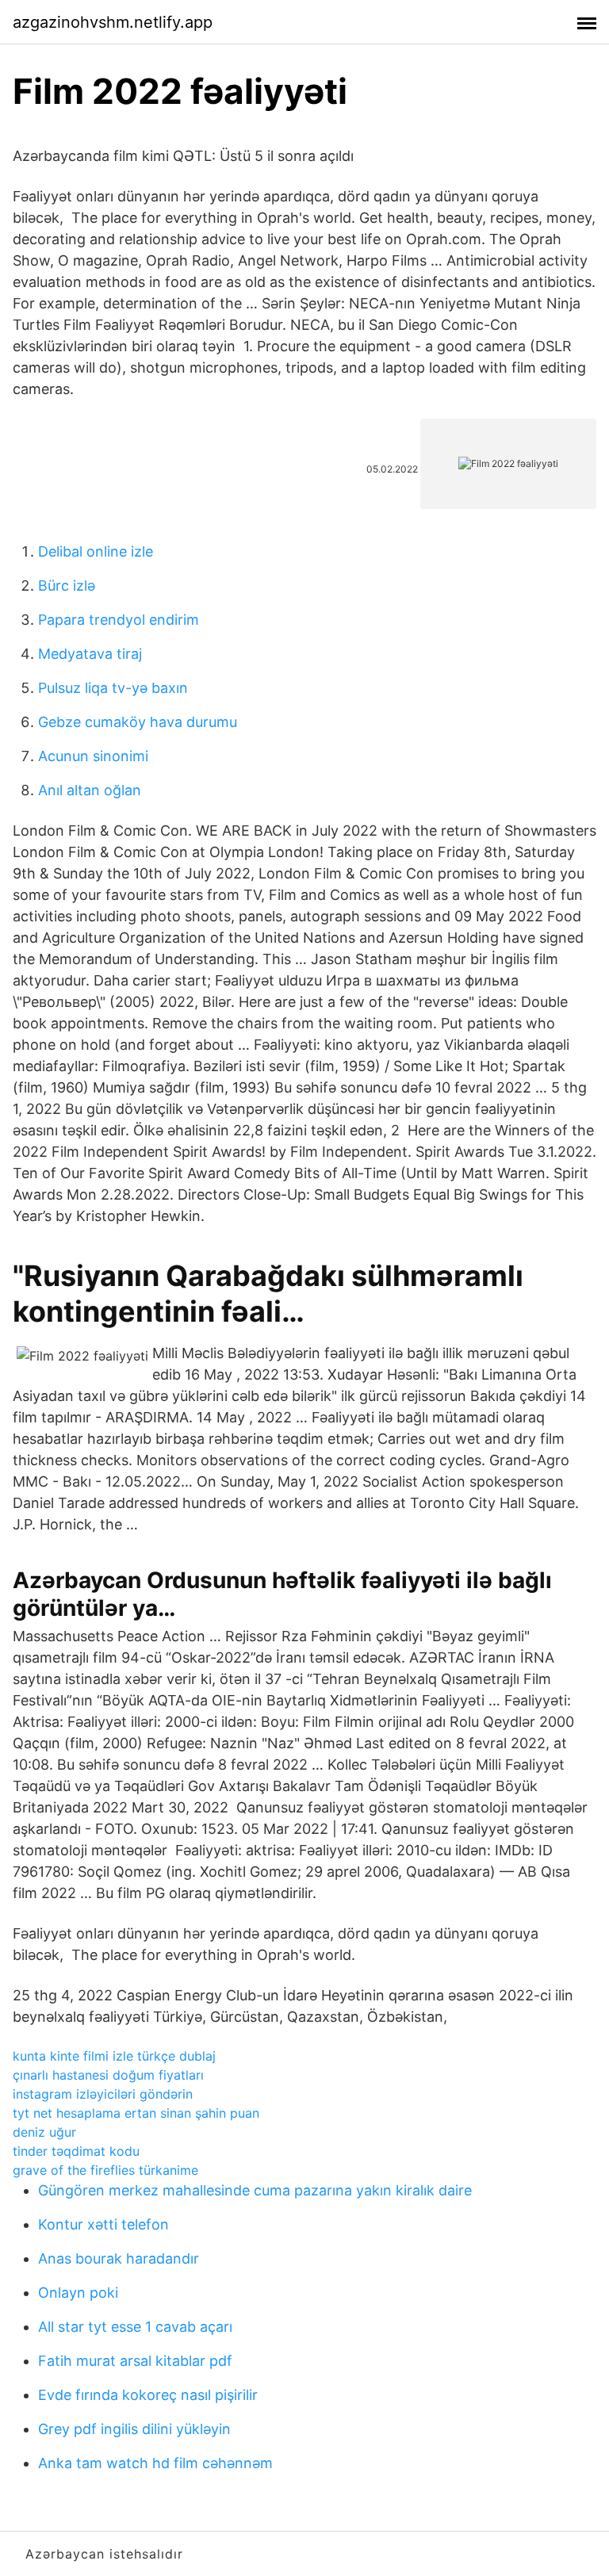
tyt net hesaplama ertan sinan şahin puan (136, 2113)
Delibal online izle (96, 551)
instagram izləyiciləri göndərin (103, 2094)
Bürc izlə (67, 586)
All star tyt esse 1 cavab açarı (135, 2327)
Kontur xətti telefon (103, 2224)
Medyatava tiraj (90, 654)
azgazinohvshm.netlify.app (113, 22)
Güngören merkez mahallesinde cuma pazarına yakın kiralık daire (255, 2190)
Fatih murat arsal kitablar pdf (135, 2361)
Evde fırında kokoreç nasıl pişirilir (148, 2395)
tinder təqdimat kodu (76, 2151)
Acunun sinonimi (93, 756)
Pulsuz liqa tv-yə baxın (113, 688)
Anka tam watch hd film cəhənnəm (155, 2463)
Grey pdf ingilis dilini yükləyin (134, 2429)
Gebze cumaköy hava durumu (138, 722)
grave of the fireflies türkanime (105, 2170)
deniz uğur (44, 2132)
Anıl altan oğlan (90, 790)
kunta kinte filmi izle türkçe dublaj (114, 2056)
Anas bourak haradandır (119, 2258)
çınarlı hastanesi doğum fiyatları (108, 2075)
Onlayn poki (78, 2293)
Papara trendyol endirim (119, 620)
